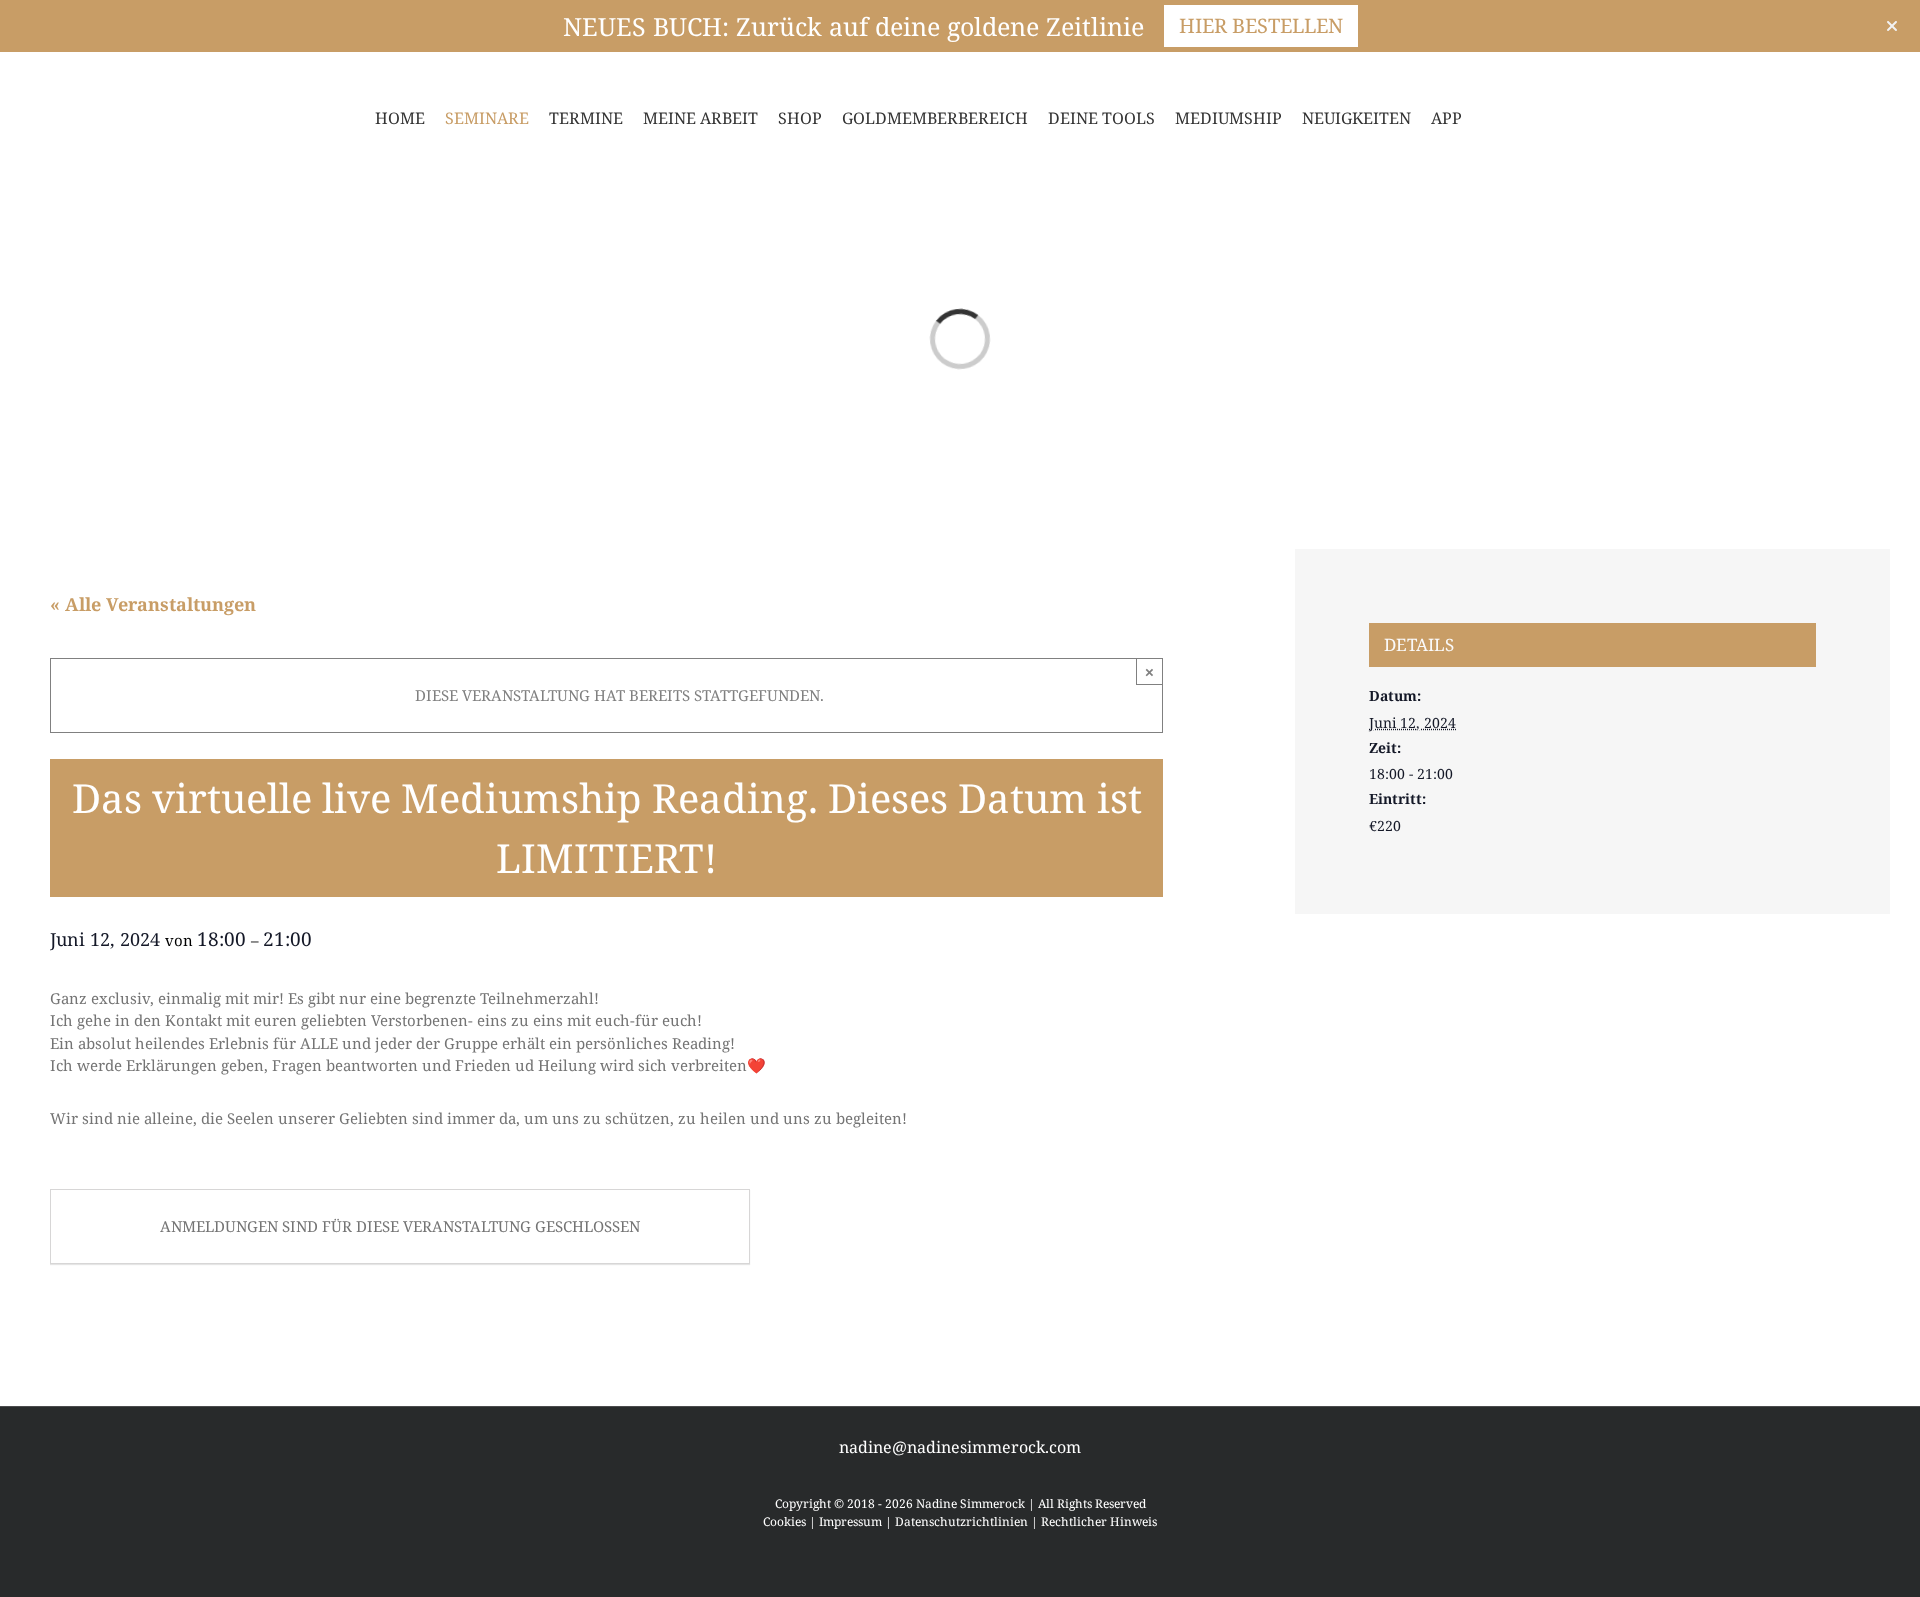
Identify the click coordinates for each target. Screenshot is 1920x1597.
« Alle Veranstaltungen (153, 604)
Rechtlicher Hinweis (1099, 1521)
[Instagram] (68, 74)
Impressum (850, 1521)
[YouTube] (100, 74)
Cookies (784, 1521)
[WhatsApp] (132, 74)
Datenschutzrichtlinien (961, 1521)
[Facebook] (36, 74)
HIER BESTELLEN (1261, 25)
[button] (1520, 118)
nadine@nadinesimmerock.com (960, 1447)
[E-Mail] (164, 74)
